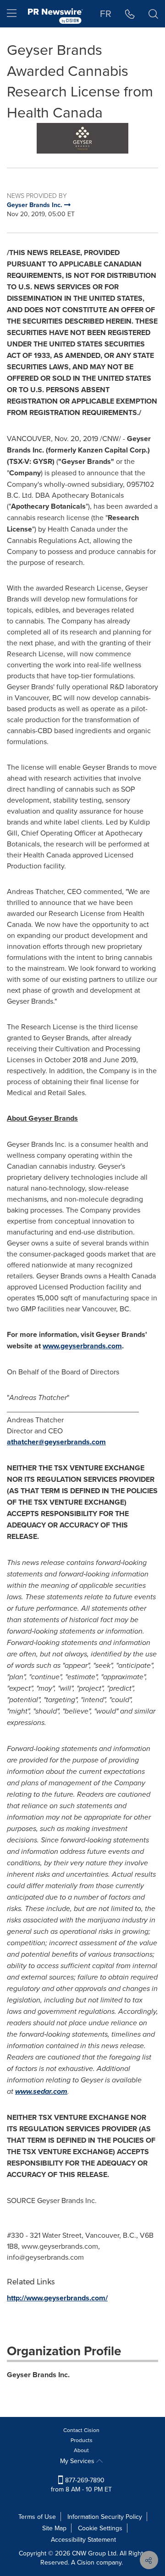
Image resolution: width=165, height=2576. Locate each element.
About (81, 2450)
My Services (78, 2461)
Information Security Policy (105, 2517)
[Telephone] (130, 14)
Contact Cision (81, 2430)
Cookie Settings (100, 2528)
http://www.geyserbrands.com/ (57, 2298)
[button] (82, 138)
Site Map (54, 2528)
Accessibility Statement (83, 2539)
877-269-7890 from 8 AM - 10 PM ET (81, 2485)
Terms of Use (37, 2517)
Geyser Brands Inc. (38, 2375)
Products (82, 2440)
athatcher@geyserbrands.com (56, 1442)
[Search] (153, 14)
